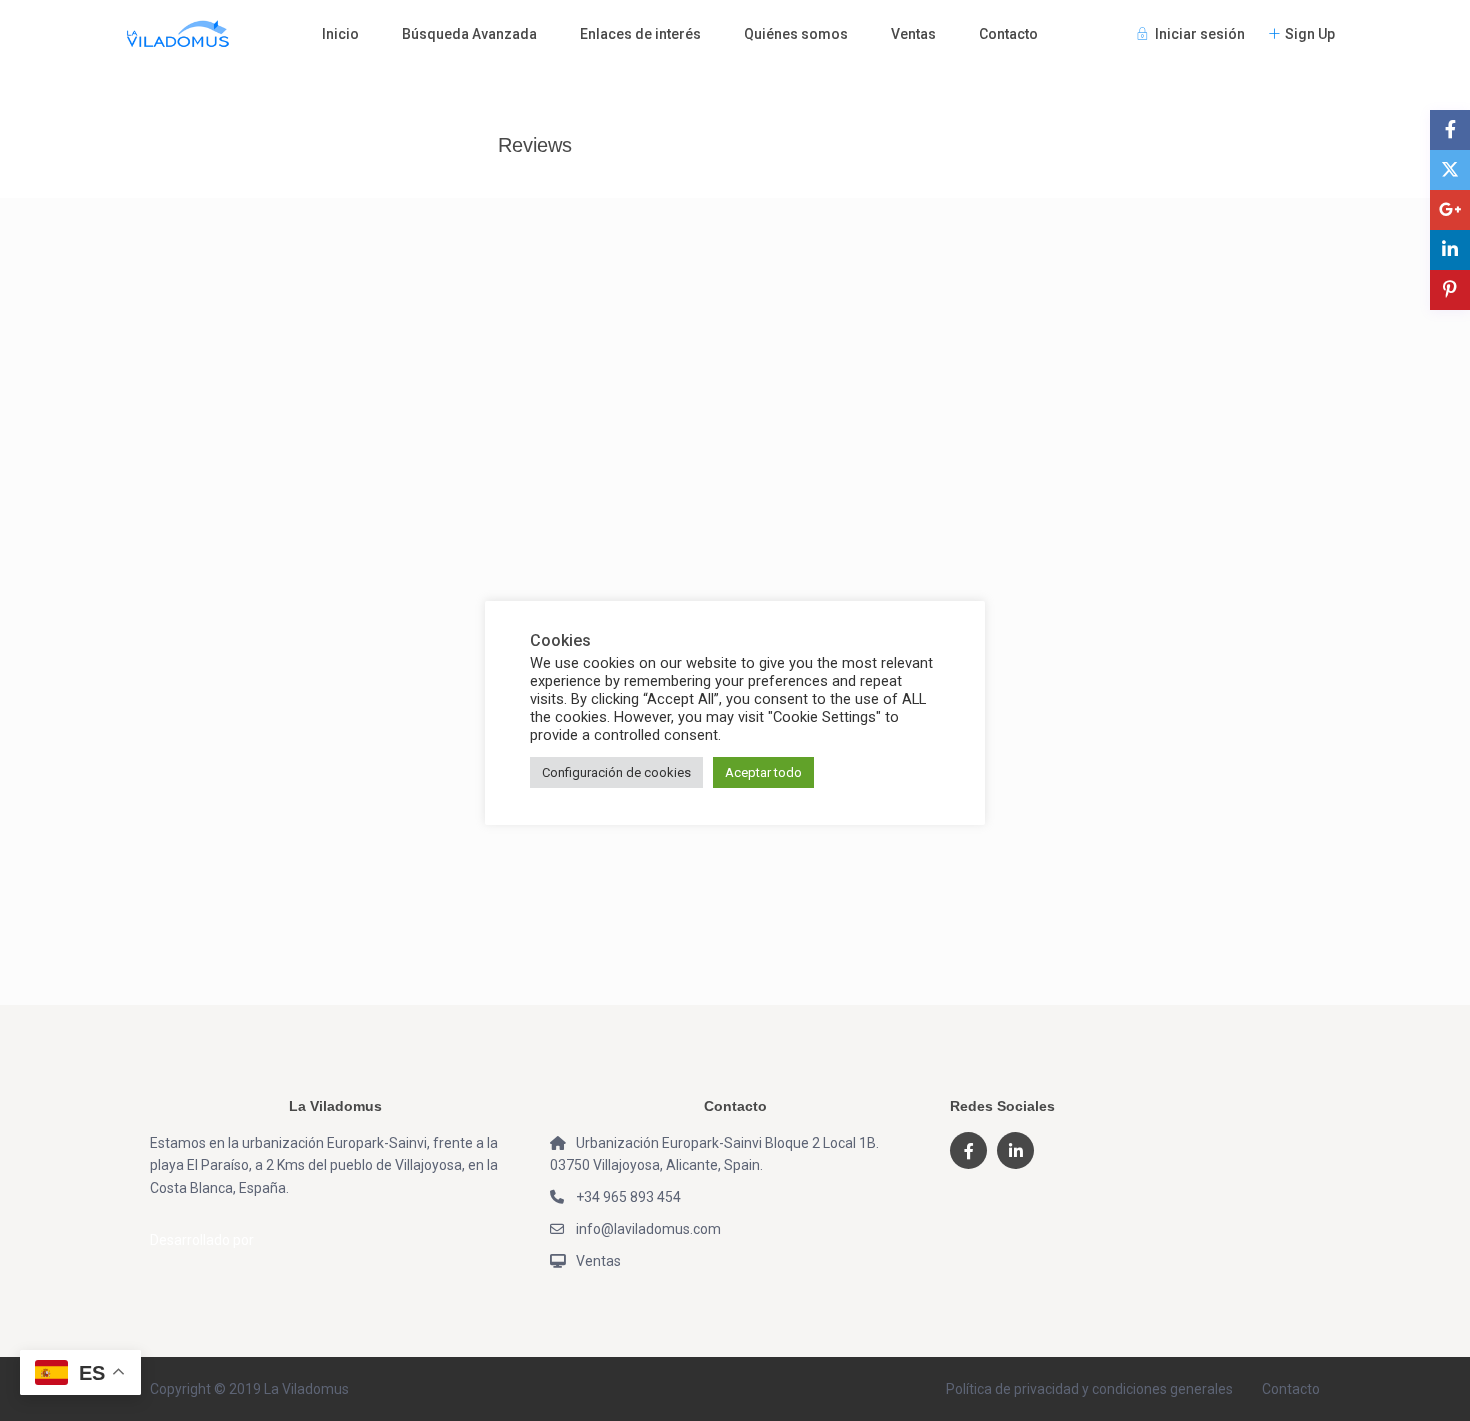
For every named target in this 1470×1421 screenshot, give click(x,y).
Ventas (913, 34)
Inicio (340, 34)
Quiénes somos (796, 34)
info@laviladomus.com (648, 1229)
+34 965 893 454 (628, 1197)
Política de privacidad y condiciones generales (1089, 1389)
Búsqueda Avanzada (469, 34)
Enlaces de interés (640, 34)
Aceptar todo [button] (763, 772)
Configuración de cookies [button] (616, 772)
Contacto (1008, 34)
